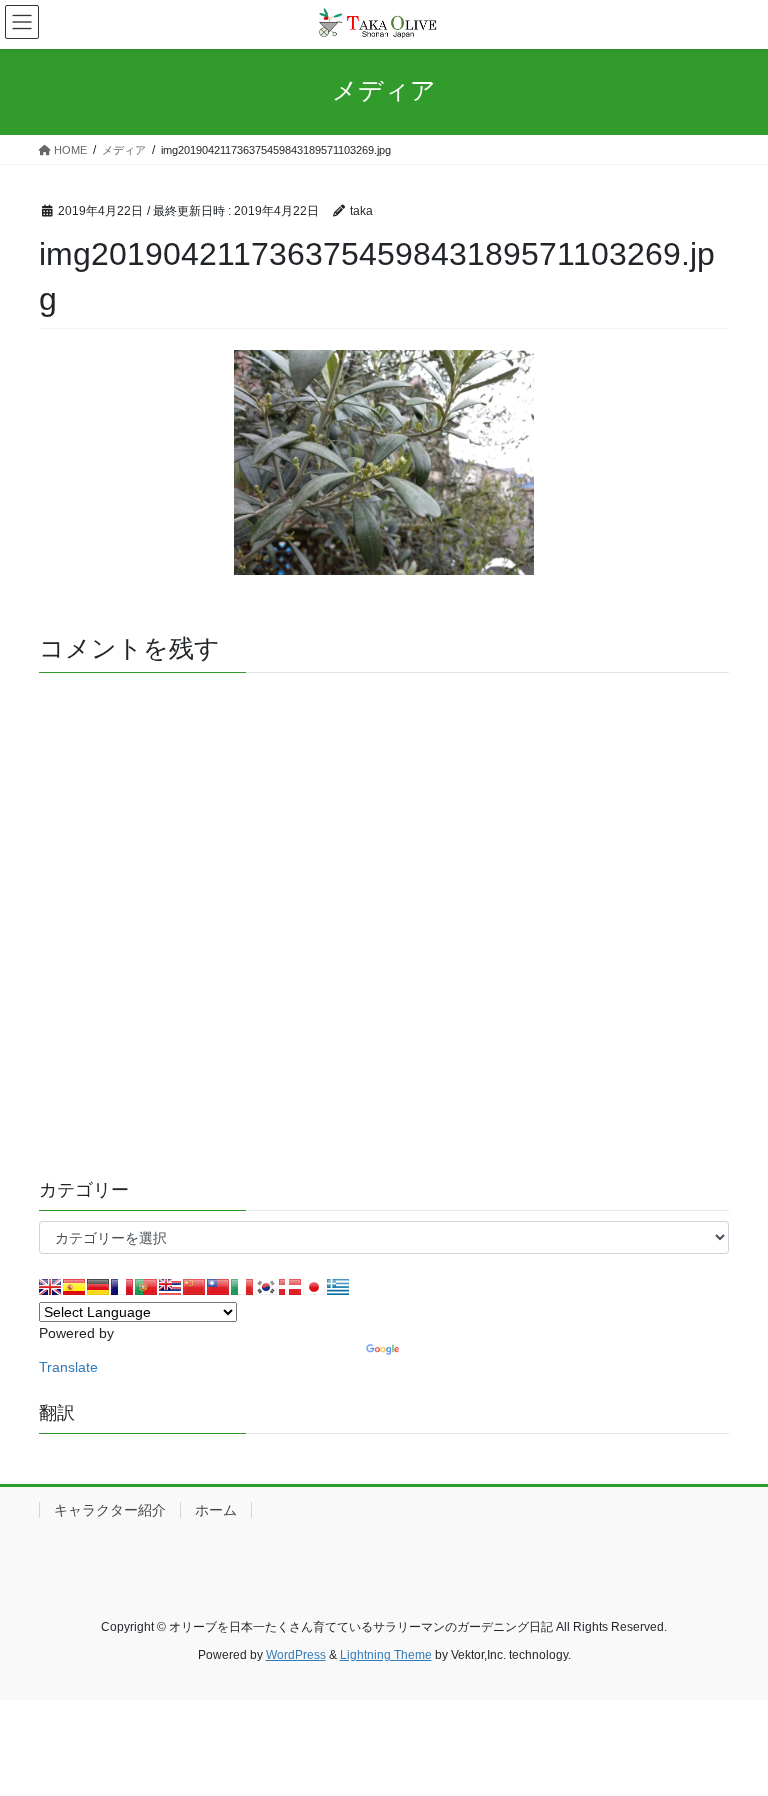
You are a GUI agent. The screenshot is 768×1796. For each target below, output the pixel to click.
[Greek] (338, 1287)
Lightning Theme (386, 1655)
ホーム (216, 1510)
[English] (50, 1287)
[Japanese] (314, 1287)
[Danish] (290, 1287)
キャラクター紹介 (110, 1510)
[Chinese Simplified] (194, 1287)
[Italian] (242, 1287)
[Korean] (266, 1287)
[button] (384, 462)
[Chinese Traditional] (218, 1287)
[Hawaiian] (170, 1287)
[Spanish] (74, 1287)
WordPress (296, 1655)
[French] (122, 1287)
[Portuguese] (146, 1287)
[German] (98, 1287)
